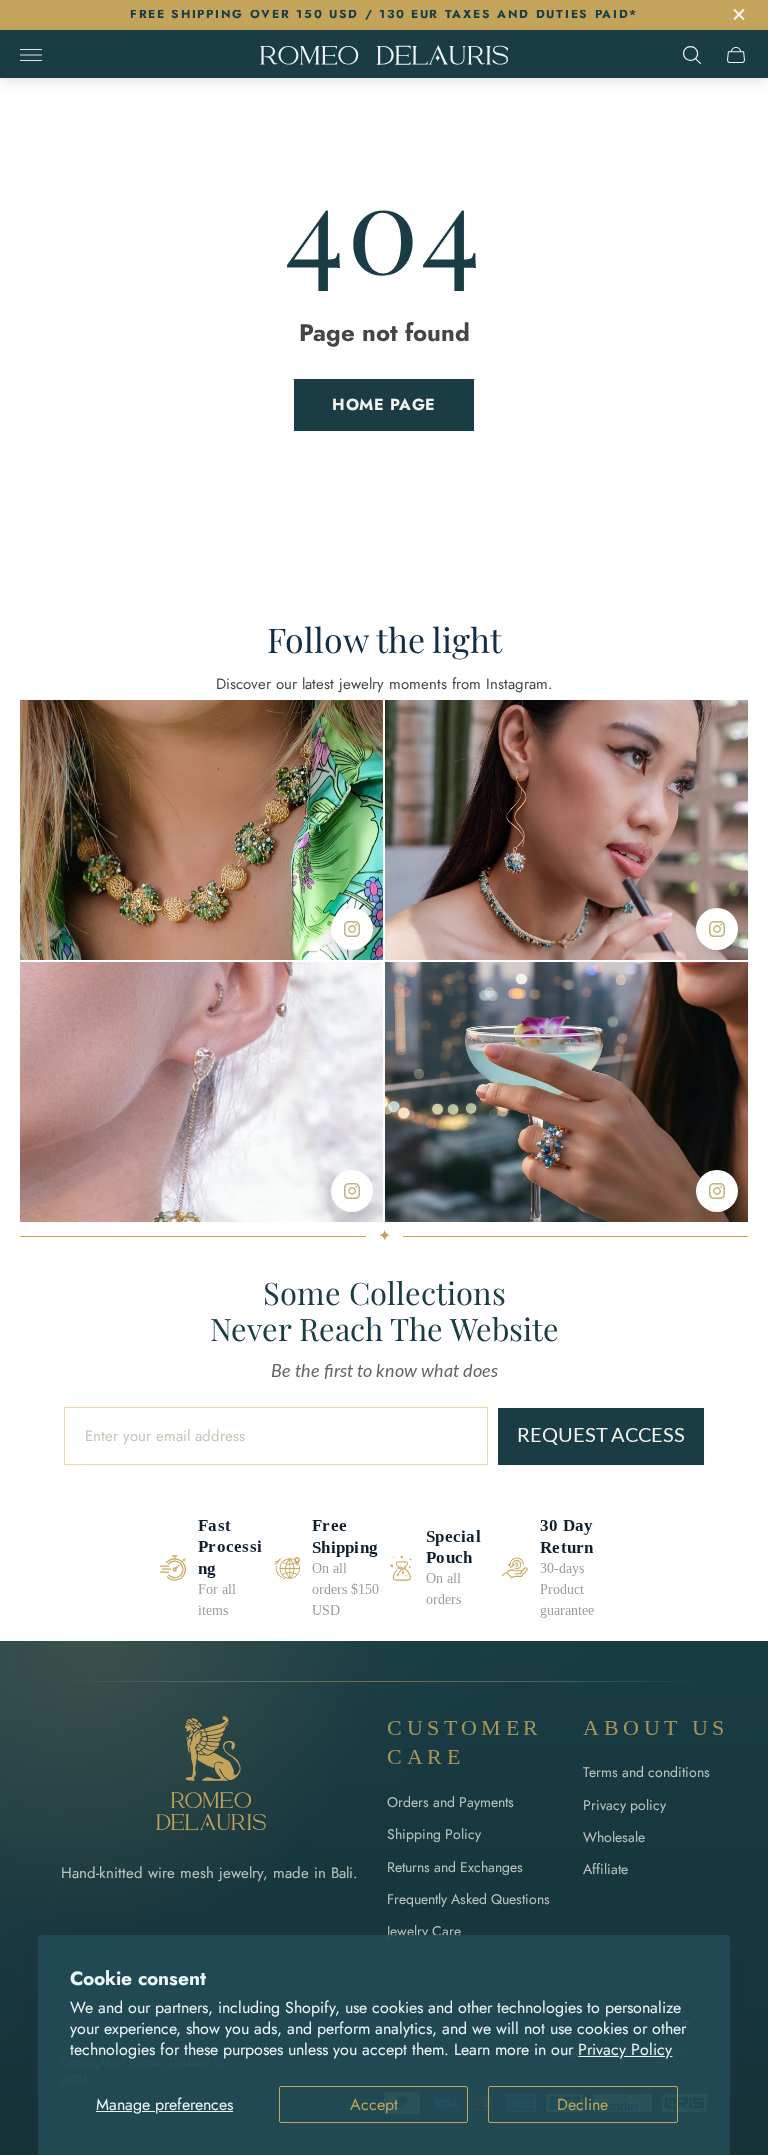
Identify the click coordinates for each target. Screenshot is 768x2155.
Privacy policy (624, 1805)
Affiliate (605, 1869)
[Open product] (201, 830)
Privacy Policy (625, 2049)
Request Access (601, 1436)
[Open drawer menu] (31, 55)
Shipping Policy (434, 1834)
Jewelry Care (424, 1931)
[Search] (692, 55)
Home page (384, 404)
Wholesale (614, 1837)
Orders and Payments (450, 1802)
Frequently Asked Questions (468, 1899)
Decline (582, 2104)
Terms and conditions (646, 1772)
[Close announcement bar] (737, 14)
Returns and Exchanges (455, 1867)
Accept (374, 2104)
